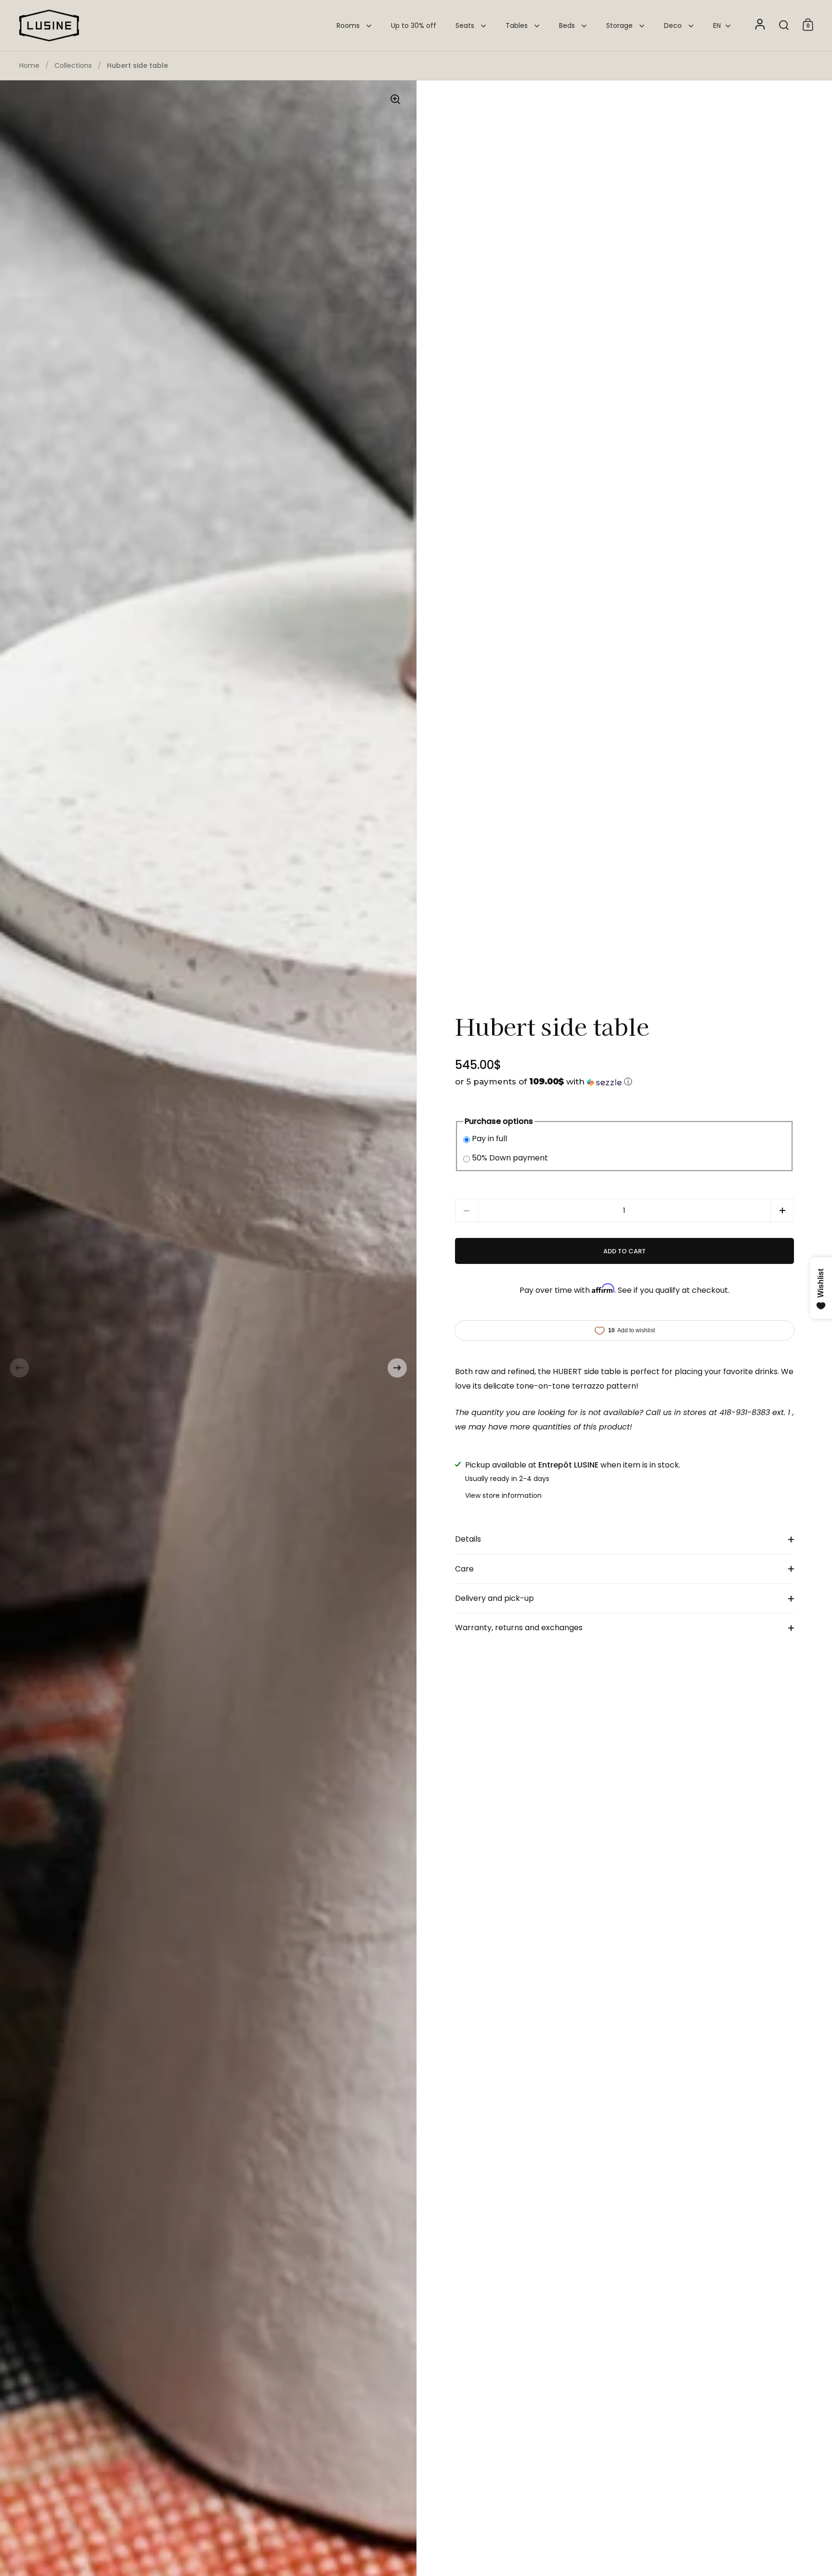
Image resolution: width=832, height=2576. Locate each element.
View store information (503, 1495)
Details (468, 1539)
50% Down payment (510, 1158)
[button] (19, 1368)
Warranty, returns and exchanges (519, 1628)
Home (29, 65)
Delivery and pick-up (494, 1598)
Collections (73, 65)
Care (464, 1569)
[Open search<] (784, 25)
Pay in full (489, 1139)
